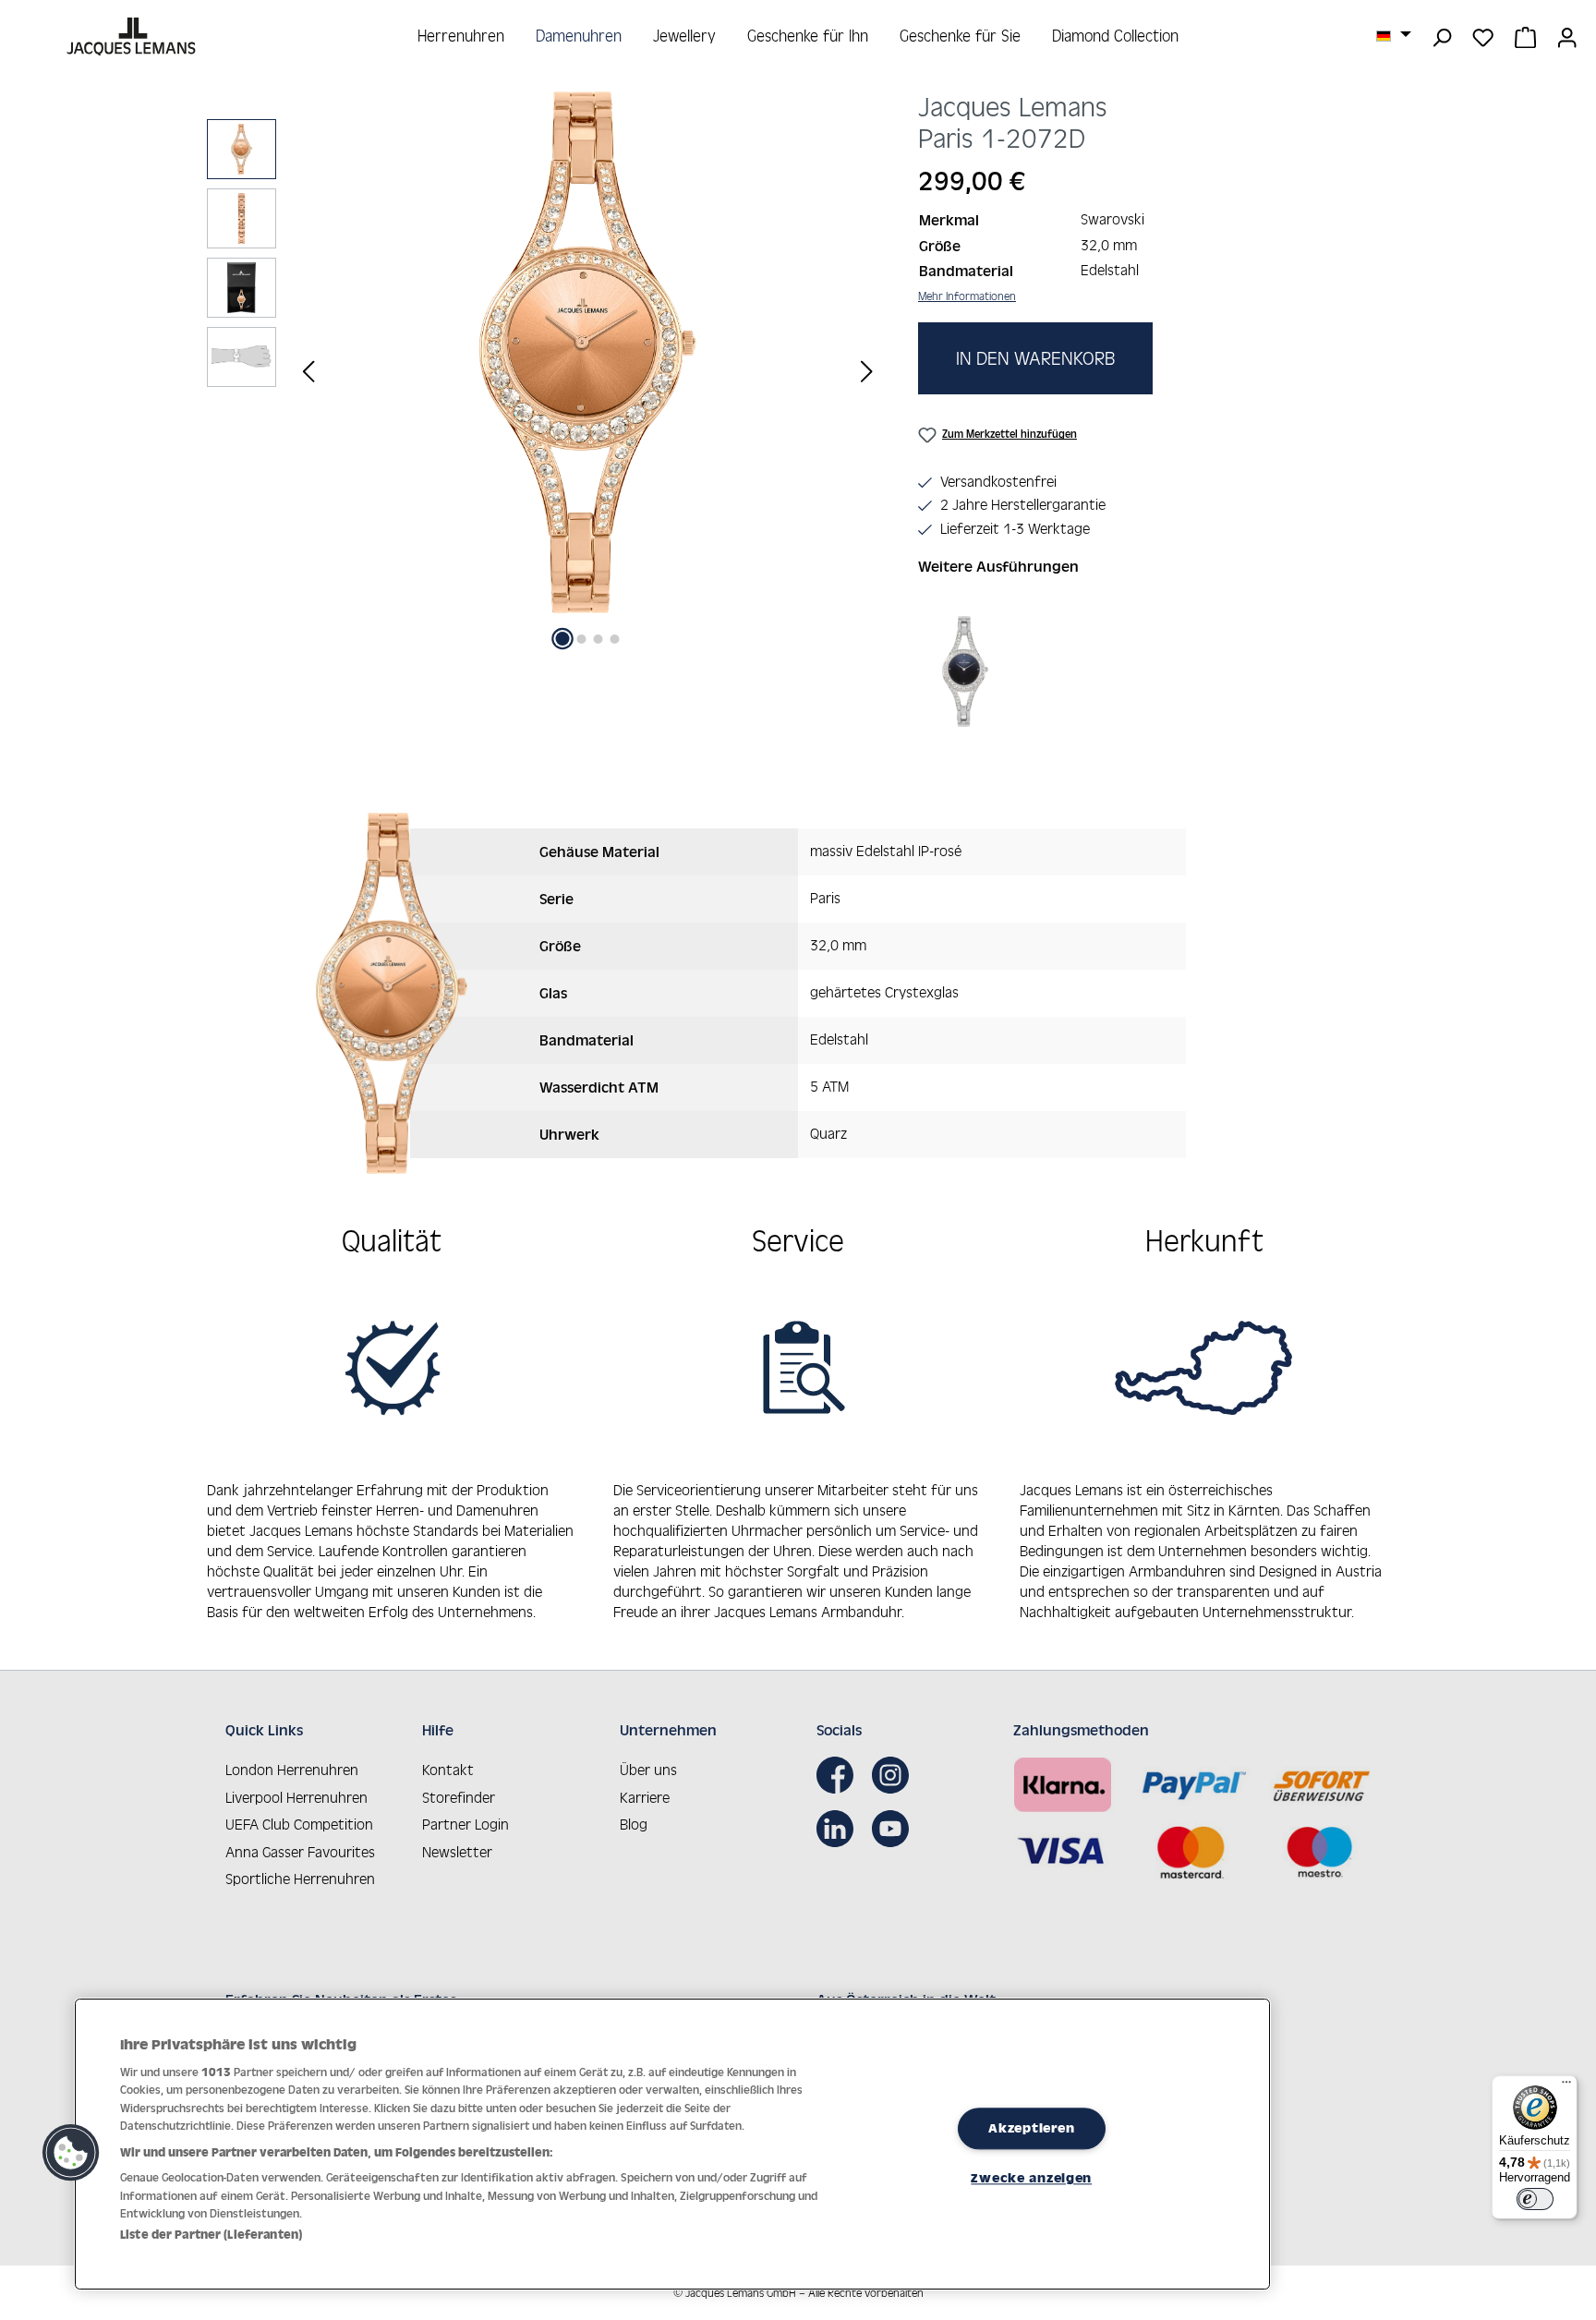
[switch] (1535, 2199)
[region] (544, 371)
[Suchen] (1441, 36)
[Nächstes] (866, 371)
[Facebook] (840, 1775)
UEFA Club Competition (299, 1824)
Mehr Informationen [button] (967, 296)
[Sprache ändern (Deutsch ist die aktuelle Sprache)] (1394, 35)
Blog (634, 1824)
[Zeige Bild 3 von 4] (598, 639)
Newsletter (457, 1852)
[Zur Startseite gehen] (133, 36)
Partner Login (465, 1824)
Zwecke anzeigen (1031, 2178)
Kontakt (448, 1770)
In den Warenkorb (1035, 358)
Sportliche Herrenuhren (300, 1879)
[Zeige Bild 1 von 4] (563, 639)
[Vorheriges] (308, 371)
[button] (71, 2153)
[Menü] (1566, 2086)
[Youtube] (895, 1829)
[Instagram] (895, 1775)
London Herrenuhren (292, 1770)
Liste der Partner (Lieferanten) (211, 2235)
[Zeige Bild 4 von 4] (615, 639)
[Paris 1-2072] (587, 352)
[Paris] (966, 671)
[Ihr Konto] (1567, 36)
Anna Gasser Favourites (300, 1852)
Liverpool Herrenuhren (296, 1797)
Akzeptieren (1031, 2128)
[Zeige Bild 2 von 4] (582, 639)
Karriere (645, 1797)
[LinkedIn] (840, 1829)
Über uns (648, 1770)
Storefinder (459, 1797)
